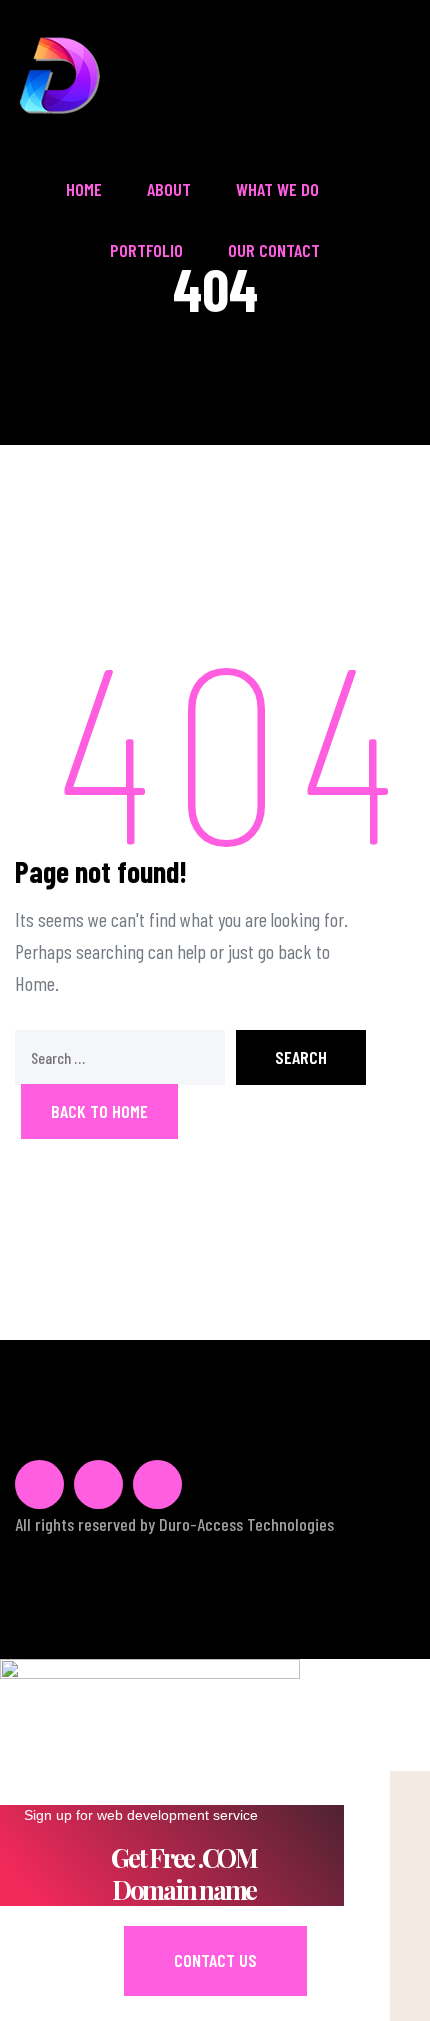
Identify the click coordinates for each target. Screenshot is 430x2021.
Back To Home (99, 1111)
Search (301, 1057)
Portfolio (146, 250)
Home (84, 189)
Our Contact (274, 250)
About (169, 189)
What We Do (277, 189)
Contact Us (215, 1960)
